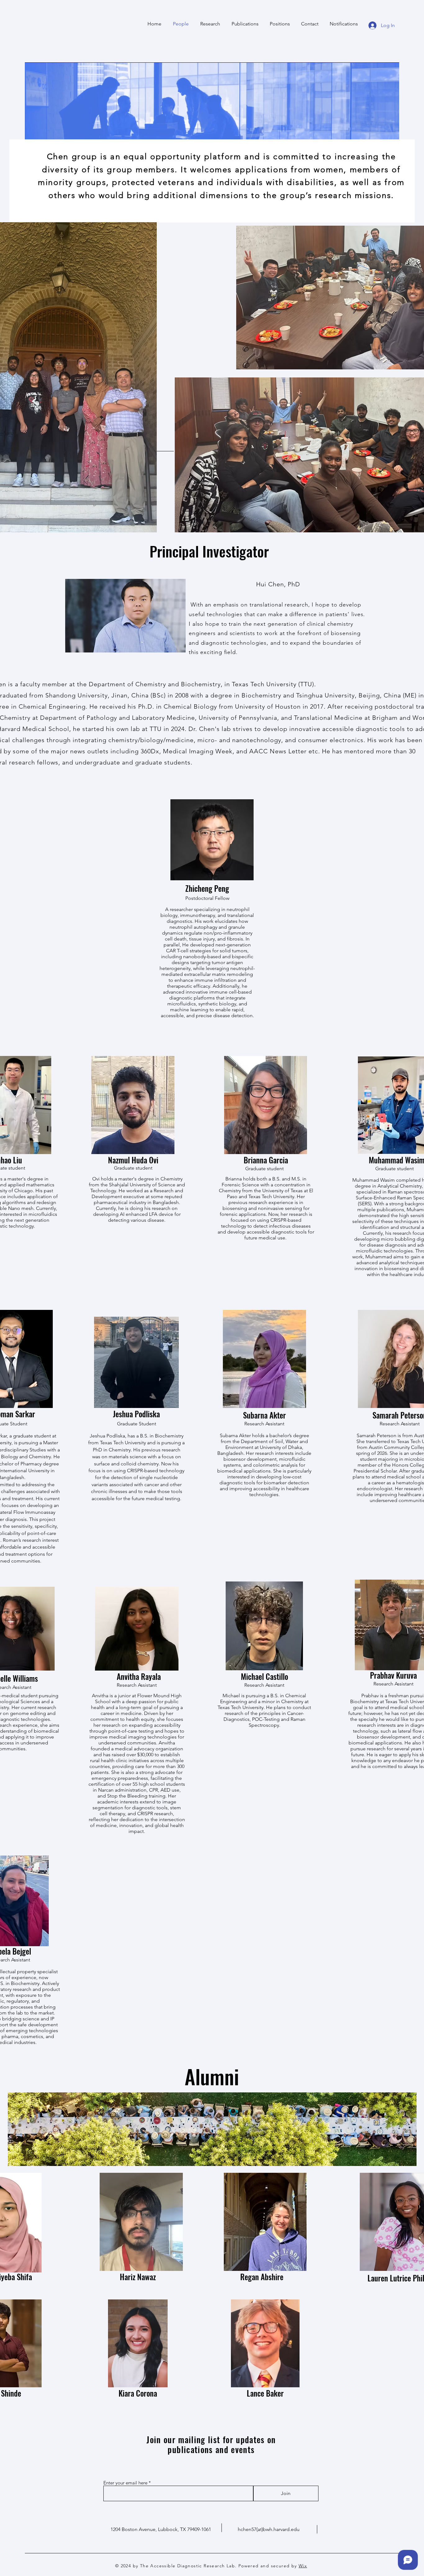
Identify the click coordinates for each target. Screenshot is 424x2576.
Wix (303, 2566)
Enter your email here (125, 2483)
